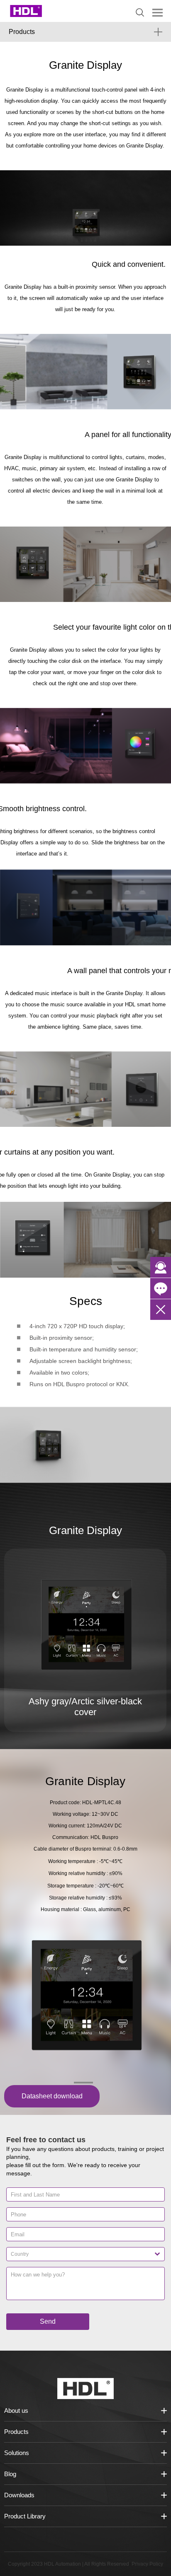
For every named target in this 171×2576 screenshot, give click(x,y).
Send (48, 2321)
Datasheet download (52, 2096)
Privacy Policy (147, 2564)
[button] (83, 2083)
